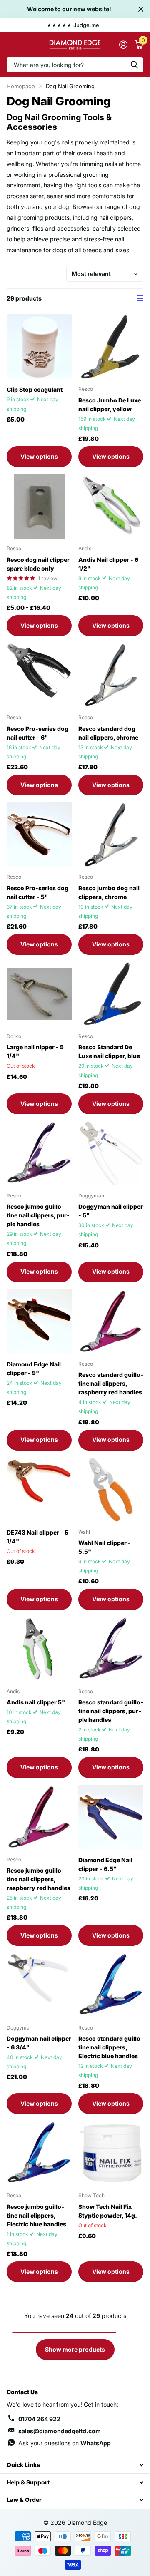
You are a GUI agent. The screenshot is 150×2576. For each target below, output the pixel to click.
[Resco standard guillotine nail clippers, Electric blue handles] (111, 1985)
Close (141, 9)
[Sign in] (123, 45)
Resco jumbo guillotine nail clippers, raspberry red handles (39, 1879)
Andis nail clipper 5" (36, 1702)
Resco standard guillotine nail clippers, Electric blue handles (111, 2047)
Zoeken (134, 65)
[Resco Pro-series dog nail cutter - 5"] (39, 835)
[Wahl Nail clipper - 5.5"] (111, 1490)
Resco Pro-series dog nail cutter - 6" (37, 733)
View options (39, 456)
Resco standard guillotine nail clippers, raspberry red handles (111, 1383)
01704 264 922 (39, 2419)
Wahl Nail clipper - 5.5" (105, 1547)
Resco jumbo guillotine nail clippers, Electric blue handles (36, 2215)
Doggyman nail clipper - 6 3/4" (39, 2043)
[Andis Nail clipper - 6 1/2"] (111, 506)
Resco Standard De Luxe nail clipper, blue (109, 1051)
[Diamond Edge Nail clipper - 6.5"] (111, 1817)
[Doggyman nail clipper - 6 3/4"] (39, 1985)
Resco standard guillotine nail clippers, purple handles (111, 1711)
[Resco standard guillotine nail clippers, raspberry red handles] (111, 1322)
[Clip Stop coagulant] (39, 347)
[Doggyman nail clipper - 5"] (111, 1153)
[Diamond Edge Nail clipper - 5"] (39, 1322)
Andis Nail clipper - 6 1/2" (108, 564)
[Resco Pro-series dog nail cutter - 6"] (39, 675)
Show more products (75, 2349)
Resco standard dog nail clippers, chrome (108, 733)
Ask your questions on (65, 2443)
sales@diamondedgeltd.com (60, 2431)
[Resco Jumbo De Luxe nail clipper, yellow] (111, 347)
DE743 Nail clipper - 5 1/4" (37, 1537)
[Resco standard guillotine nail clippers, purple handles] (111, 1649)
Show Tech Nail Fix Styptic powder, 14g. (108, 2211)
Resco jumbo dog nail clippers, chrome (109, 892)
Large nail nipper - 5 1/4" (35, 1051)
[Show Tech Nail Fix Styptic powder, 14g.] (111, 2153)
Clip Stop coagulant (35, 389)
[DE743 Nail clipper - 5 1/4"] (39, 1490)
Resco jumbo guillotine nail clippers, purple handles (38, 1215)
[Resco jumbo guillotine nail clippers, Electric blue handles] (39, 2153)
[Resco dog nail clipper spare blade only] (39, 506)
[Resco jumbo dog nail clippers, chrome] (111, 835)
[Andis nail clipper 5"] (39, 1649)
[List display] (140, 298)
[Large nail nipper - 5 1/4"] (39, 994)
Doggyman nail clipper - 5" (111, 1211)
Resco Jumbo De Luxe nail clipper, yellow (110, 405)
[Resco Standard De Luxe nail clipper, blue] (111, 994)
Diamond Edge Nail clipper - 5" (34, 1369)
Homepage (21, 86)
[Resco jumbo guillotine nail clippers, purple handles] (39, 1153)
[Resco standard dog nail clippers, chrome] (111, 675)
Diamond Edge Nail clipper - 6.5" (105, 1864)
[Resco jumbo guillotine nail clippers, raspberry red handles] (39, 1817)
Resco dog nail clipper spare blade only (38, 564)
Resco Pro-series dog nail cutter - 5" (37, 892)
